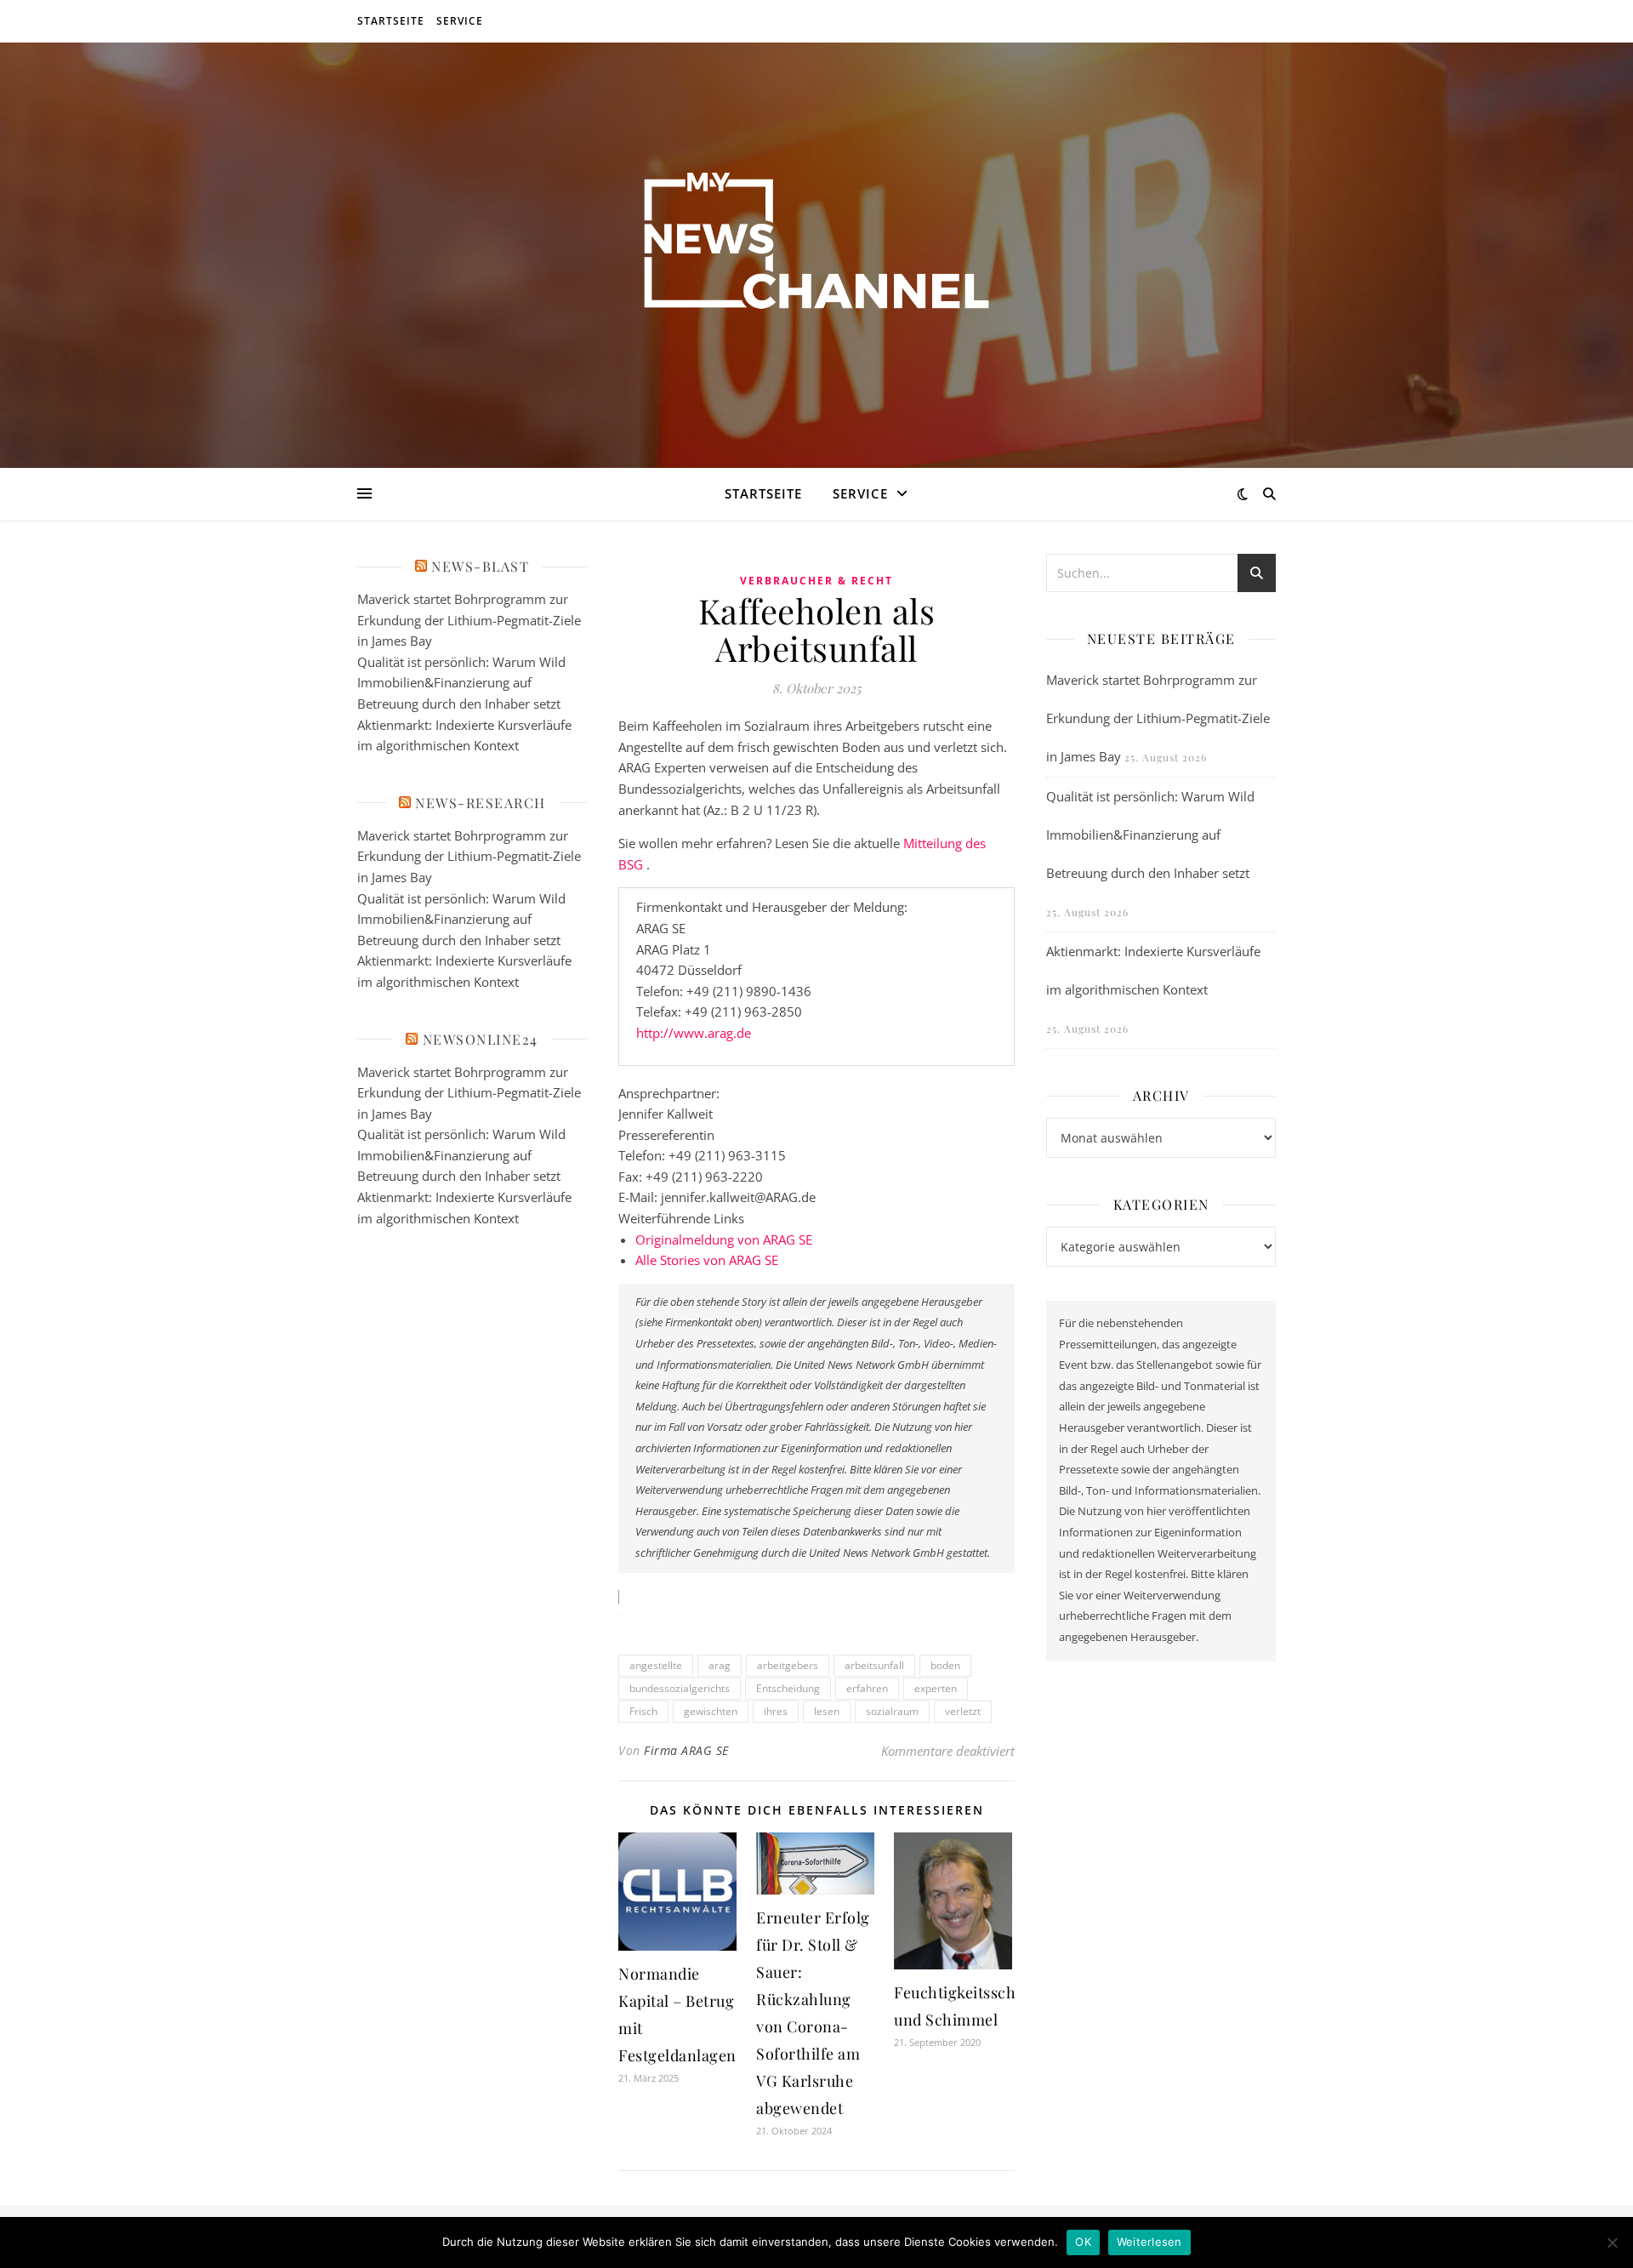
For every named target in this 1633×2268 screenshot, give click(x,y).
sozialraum (892, 1711)
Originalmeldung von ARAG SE (724, 1239)
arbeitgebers (788, 1665)
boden (945, 1665)
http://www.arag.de (694, 1033)
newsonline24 (481, 1039)
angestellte (656, 1665)
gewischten (711, 1711)
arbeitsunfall (874, 1665)
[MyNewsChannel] (816, 245)
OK (1083, 2242)
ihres (776, 1711)
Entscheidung (788, 1688)
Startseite (391, 21)
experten (936, 1688)
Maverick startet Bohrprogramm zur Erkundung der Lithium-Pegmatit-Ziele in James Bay (469, 620)
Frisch (643, 1711)
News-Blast (480, 566)
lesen (827, 1711)
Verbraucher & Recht (816, 581)
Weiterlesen (1149, 2242)
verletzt (963, 1711)
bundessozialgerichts (680, 1688)
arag (720, 1665)
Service (460, 21)
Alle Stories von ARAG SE (707, 1260)
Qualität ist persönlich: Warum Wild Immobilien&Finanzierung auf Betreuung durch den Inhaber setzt (461, 683)
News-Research (481, 803)
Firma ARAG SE (686, 1750)
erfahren (867, 1688)
